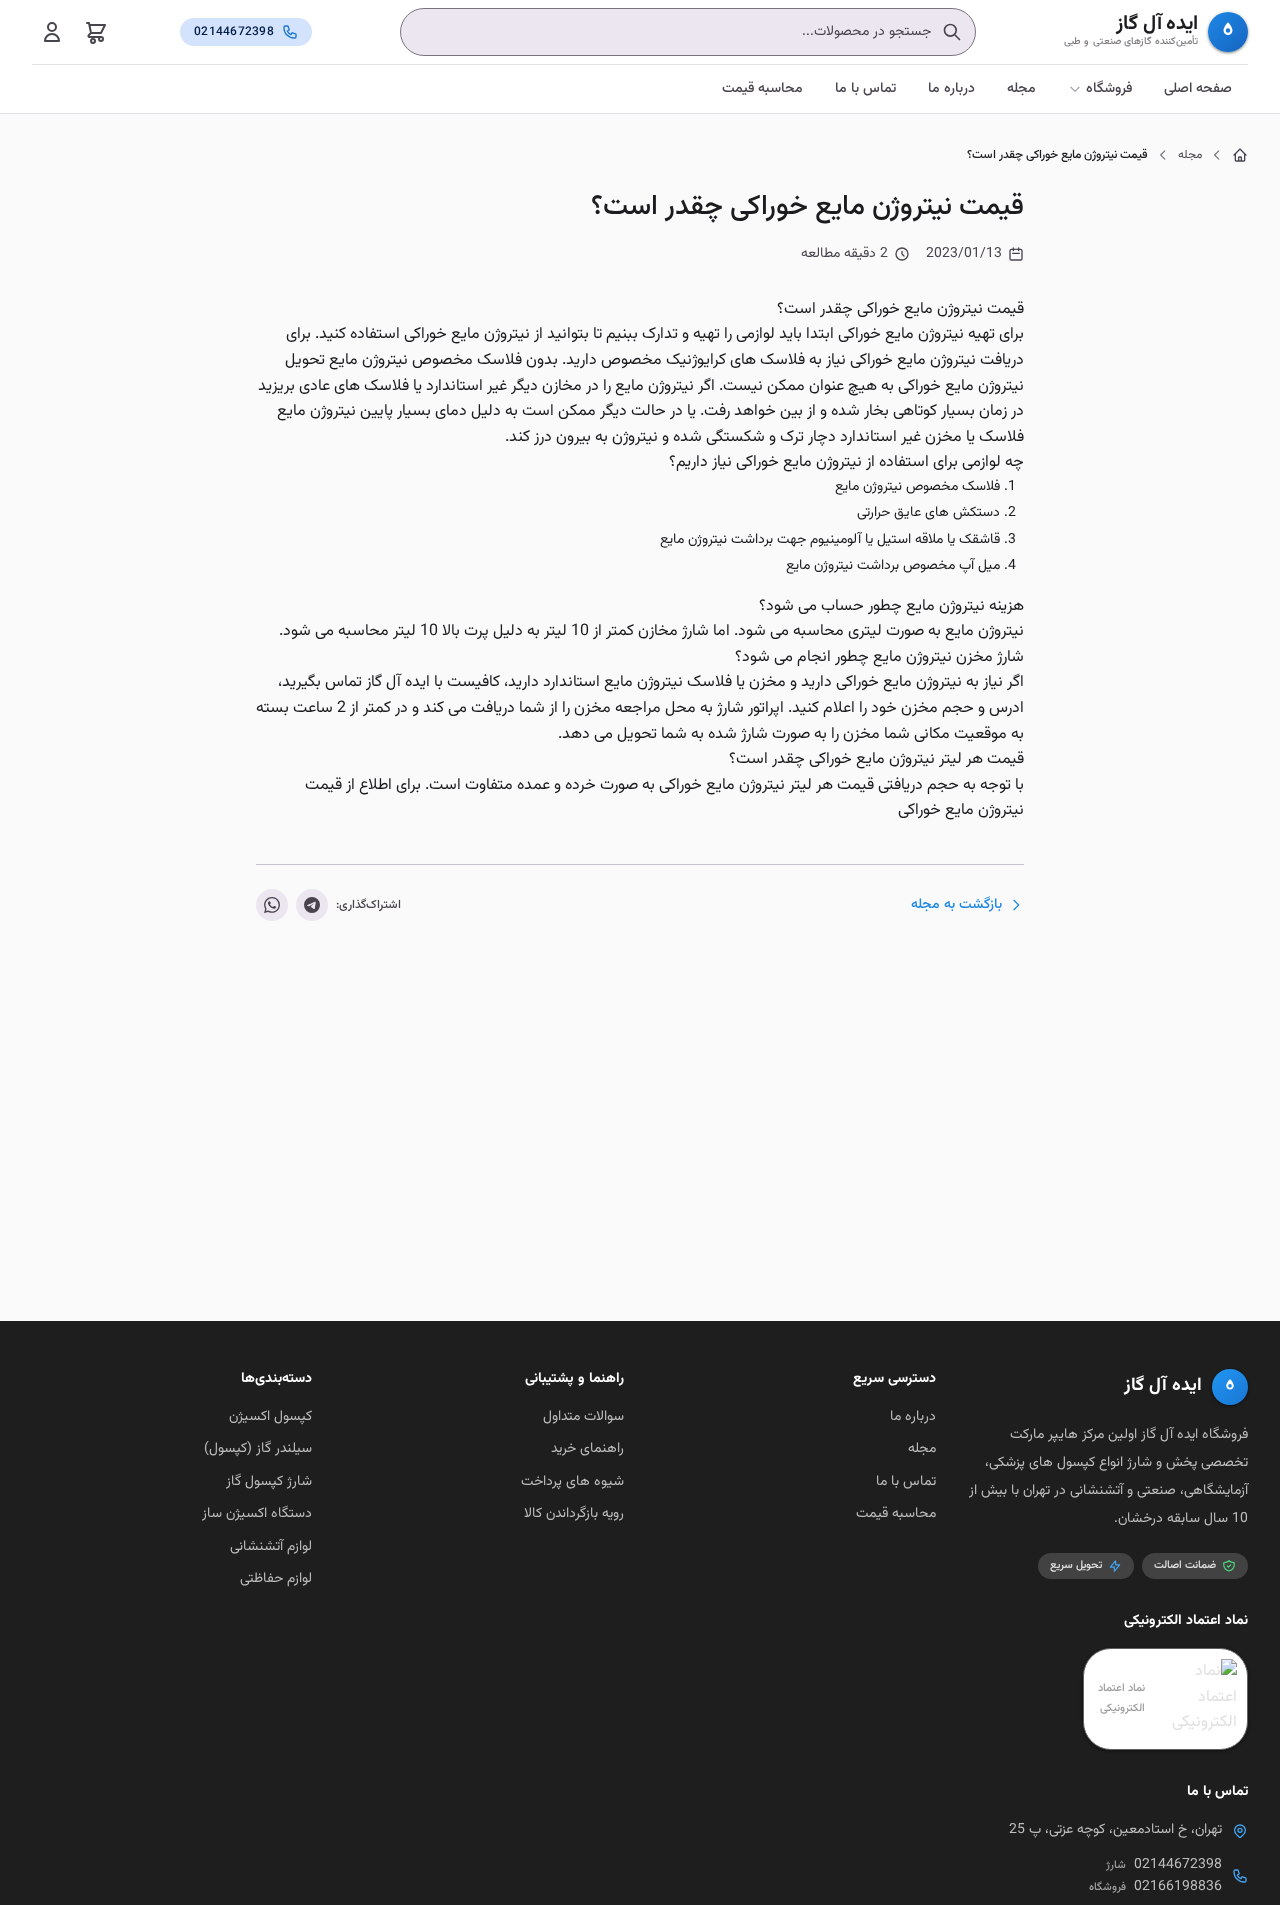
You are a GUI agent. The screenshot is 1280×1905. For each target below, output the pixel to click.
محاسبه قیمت (762, 89)
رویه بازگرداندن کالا (574, 1514)
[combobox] (688, 32)
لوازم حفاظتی (276, 1579)
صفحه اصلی (1198, 89)
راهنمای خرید (587, 1449)
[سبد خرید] (96, 32)
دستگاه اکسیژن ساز (257, 1514)
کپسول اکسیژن (270, 1417)
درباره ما (951, 89)
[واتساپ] (272, 905)
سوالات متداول (583, 1417)
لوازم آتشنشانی (271, 1547)
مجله (1021, 89)
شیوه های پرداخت (572, 1482)
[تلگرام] (312, 905)
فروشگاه (1109, 89)
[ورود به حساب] (52, 32)
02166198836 (1178, 1887)
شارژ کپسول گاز (269, 1482)
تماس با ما (865, 89)
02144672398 (1178, 1865)
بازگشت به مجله (956, 905)
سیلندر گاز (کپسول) (258, 1449)
